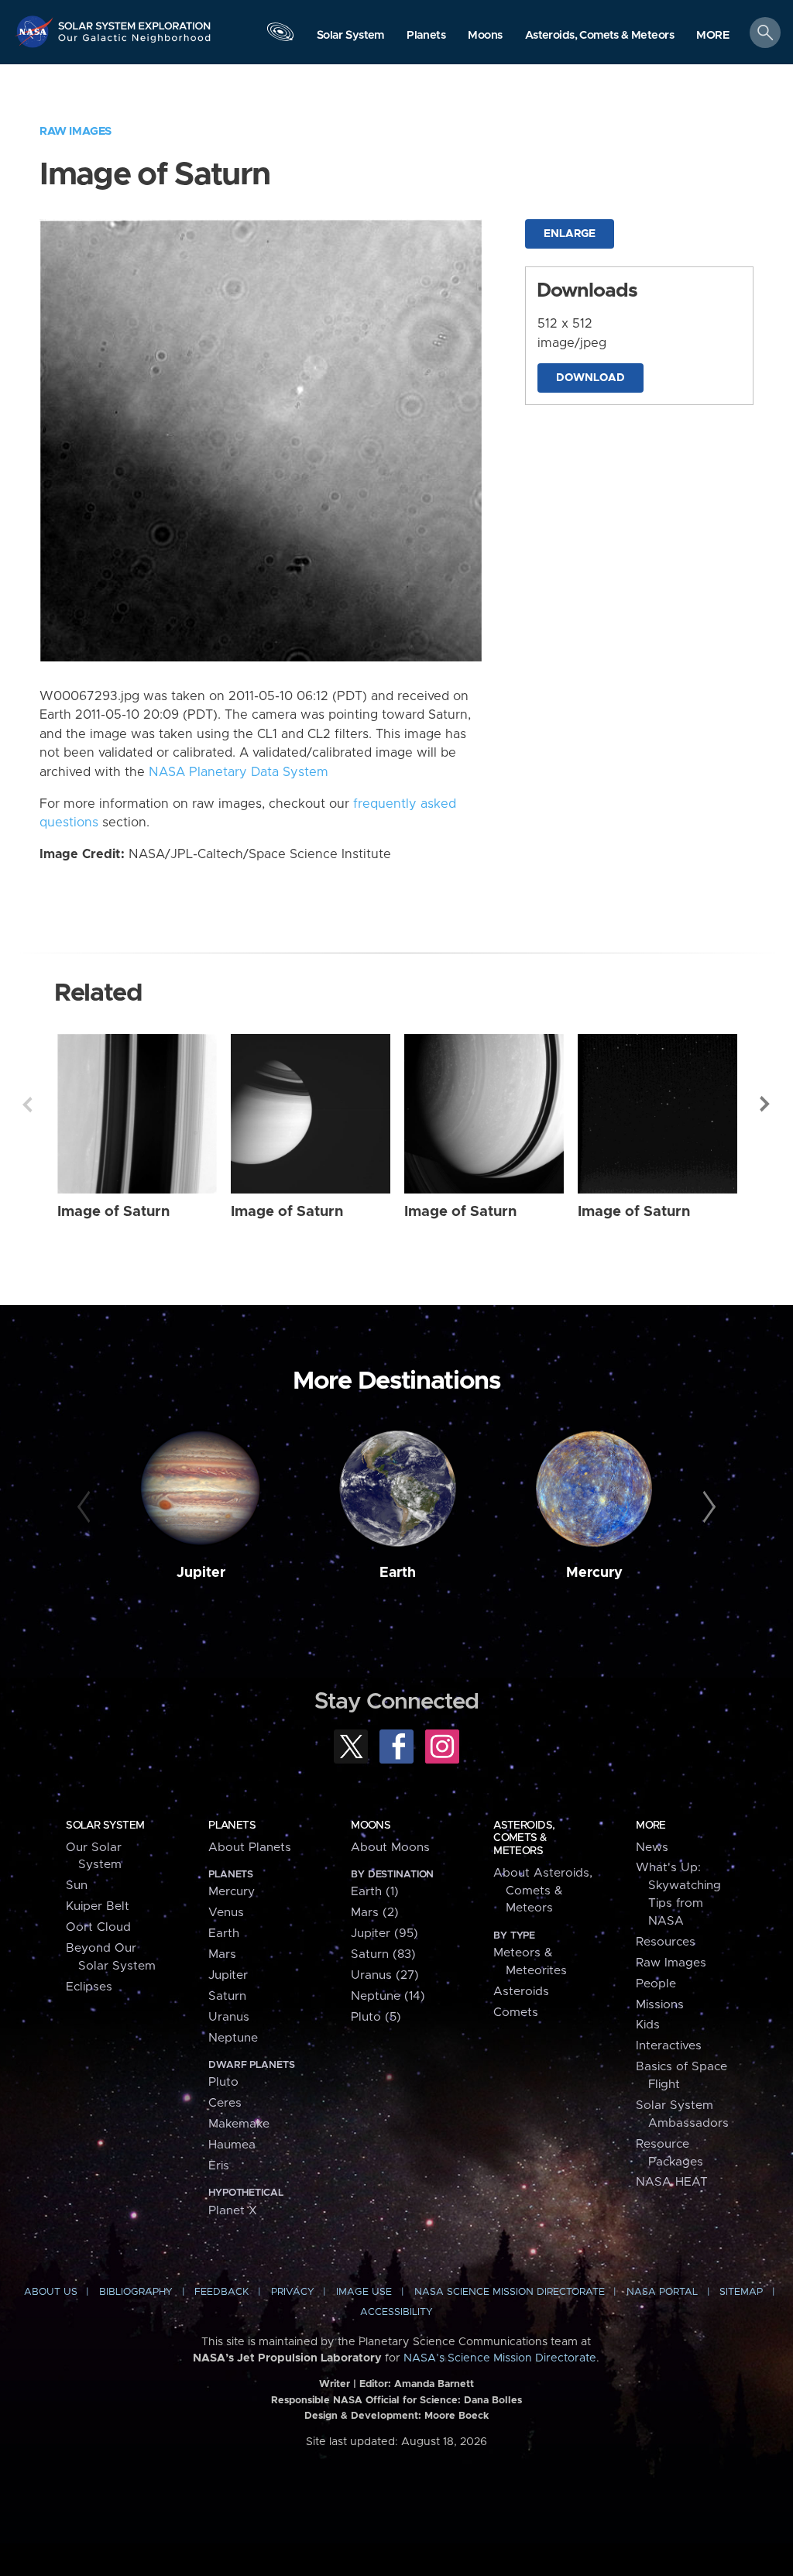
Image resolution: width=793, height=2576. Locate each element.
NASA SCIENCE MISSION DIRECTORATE (510, 2292)
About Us (51, 2292)
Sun (77, 1886)
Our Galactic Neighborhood (135, 43)
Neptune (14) (388, 1996)
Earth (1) (375, 1892)
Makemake (239, 2124)
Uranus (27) (385, 1975)
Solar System (105, 1826)
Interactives (669, 2046)
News (652, 1848)
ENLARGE (570, 234)
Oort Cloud (98, 1927)
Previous (27, 1104)
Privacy (293, 2292)
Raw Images (76, 131)
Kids (648, 2025)
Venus (226, 1913)
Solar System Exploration (135, 21)
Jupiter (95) (384, 1934)
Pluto (223, 2082)
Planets (232, 1826)
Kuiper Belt (98, 1906)
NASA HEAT (672, 2182)
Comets (516, 2013)
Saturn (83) (383, 1954)
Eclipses (89, 1987)
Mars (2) (375, 1913)
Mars (222, 1954)
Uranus (229, 2017)
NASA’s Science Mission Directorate (500, 2358)
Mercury (594, 1573)
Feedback (221, 2292)
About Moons (390, 1848)
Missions (660, 2005)
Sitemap (741, 2292)
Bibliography (136, 2292)
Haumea (232, 2145)
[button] (713, 36)
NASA (36, 31)
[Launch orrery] (280, 36)
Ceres (225, 2103)
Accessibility (396, 2312)
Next (766, 1104)
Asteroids (521, 1992)
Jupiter (201, 1573)
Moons (371, 1826)
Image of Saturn (113, 1212)
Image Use (364, 2292)
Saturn (227, 1996)
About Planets (250, 1848)
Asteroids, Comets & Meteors (524, 1838)
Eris (219, 2166)
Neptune (233, 2038)
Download (590, 378)
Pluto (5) (376, 2017)
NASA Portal (662, 2292)
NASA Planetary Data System (239, 772)
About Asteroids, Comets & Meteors (543, 1891)
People (656, 1984)
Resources (666, 1942)
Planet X (233, 2211)
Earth (398, 1573)
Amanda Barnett (434, 2384)
